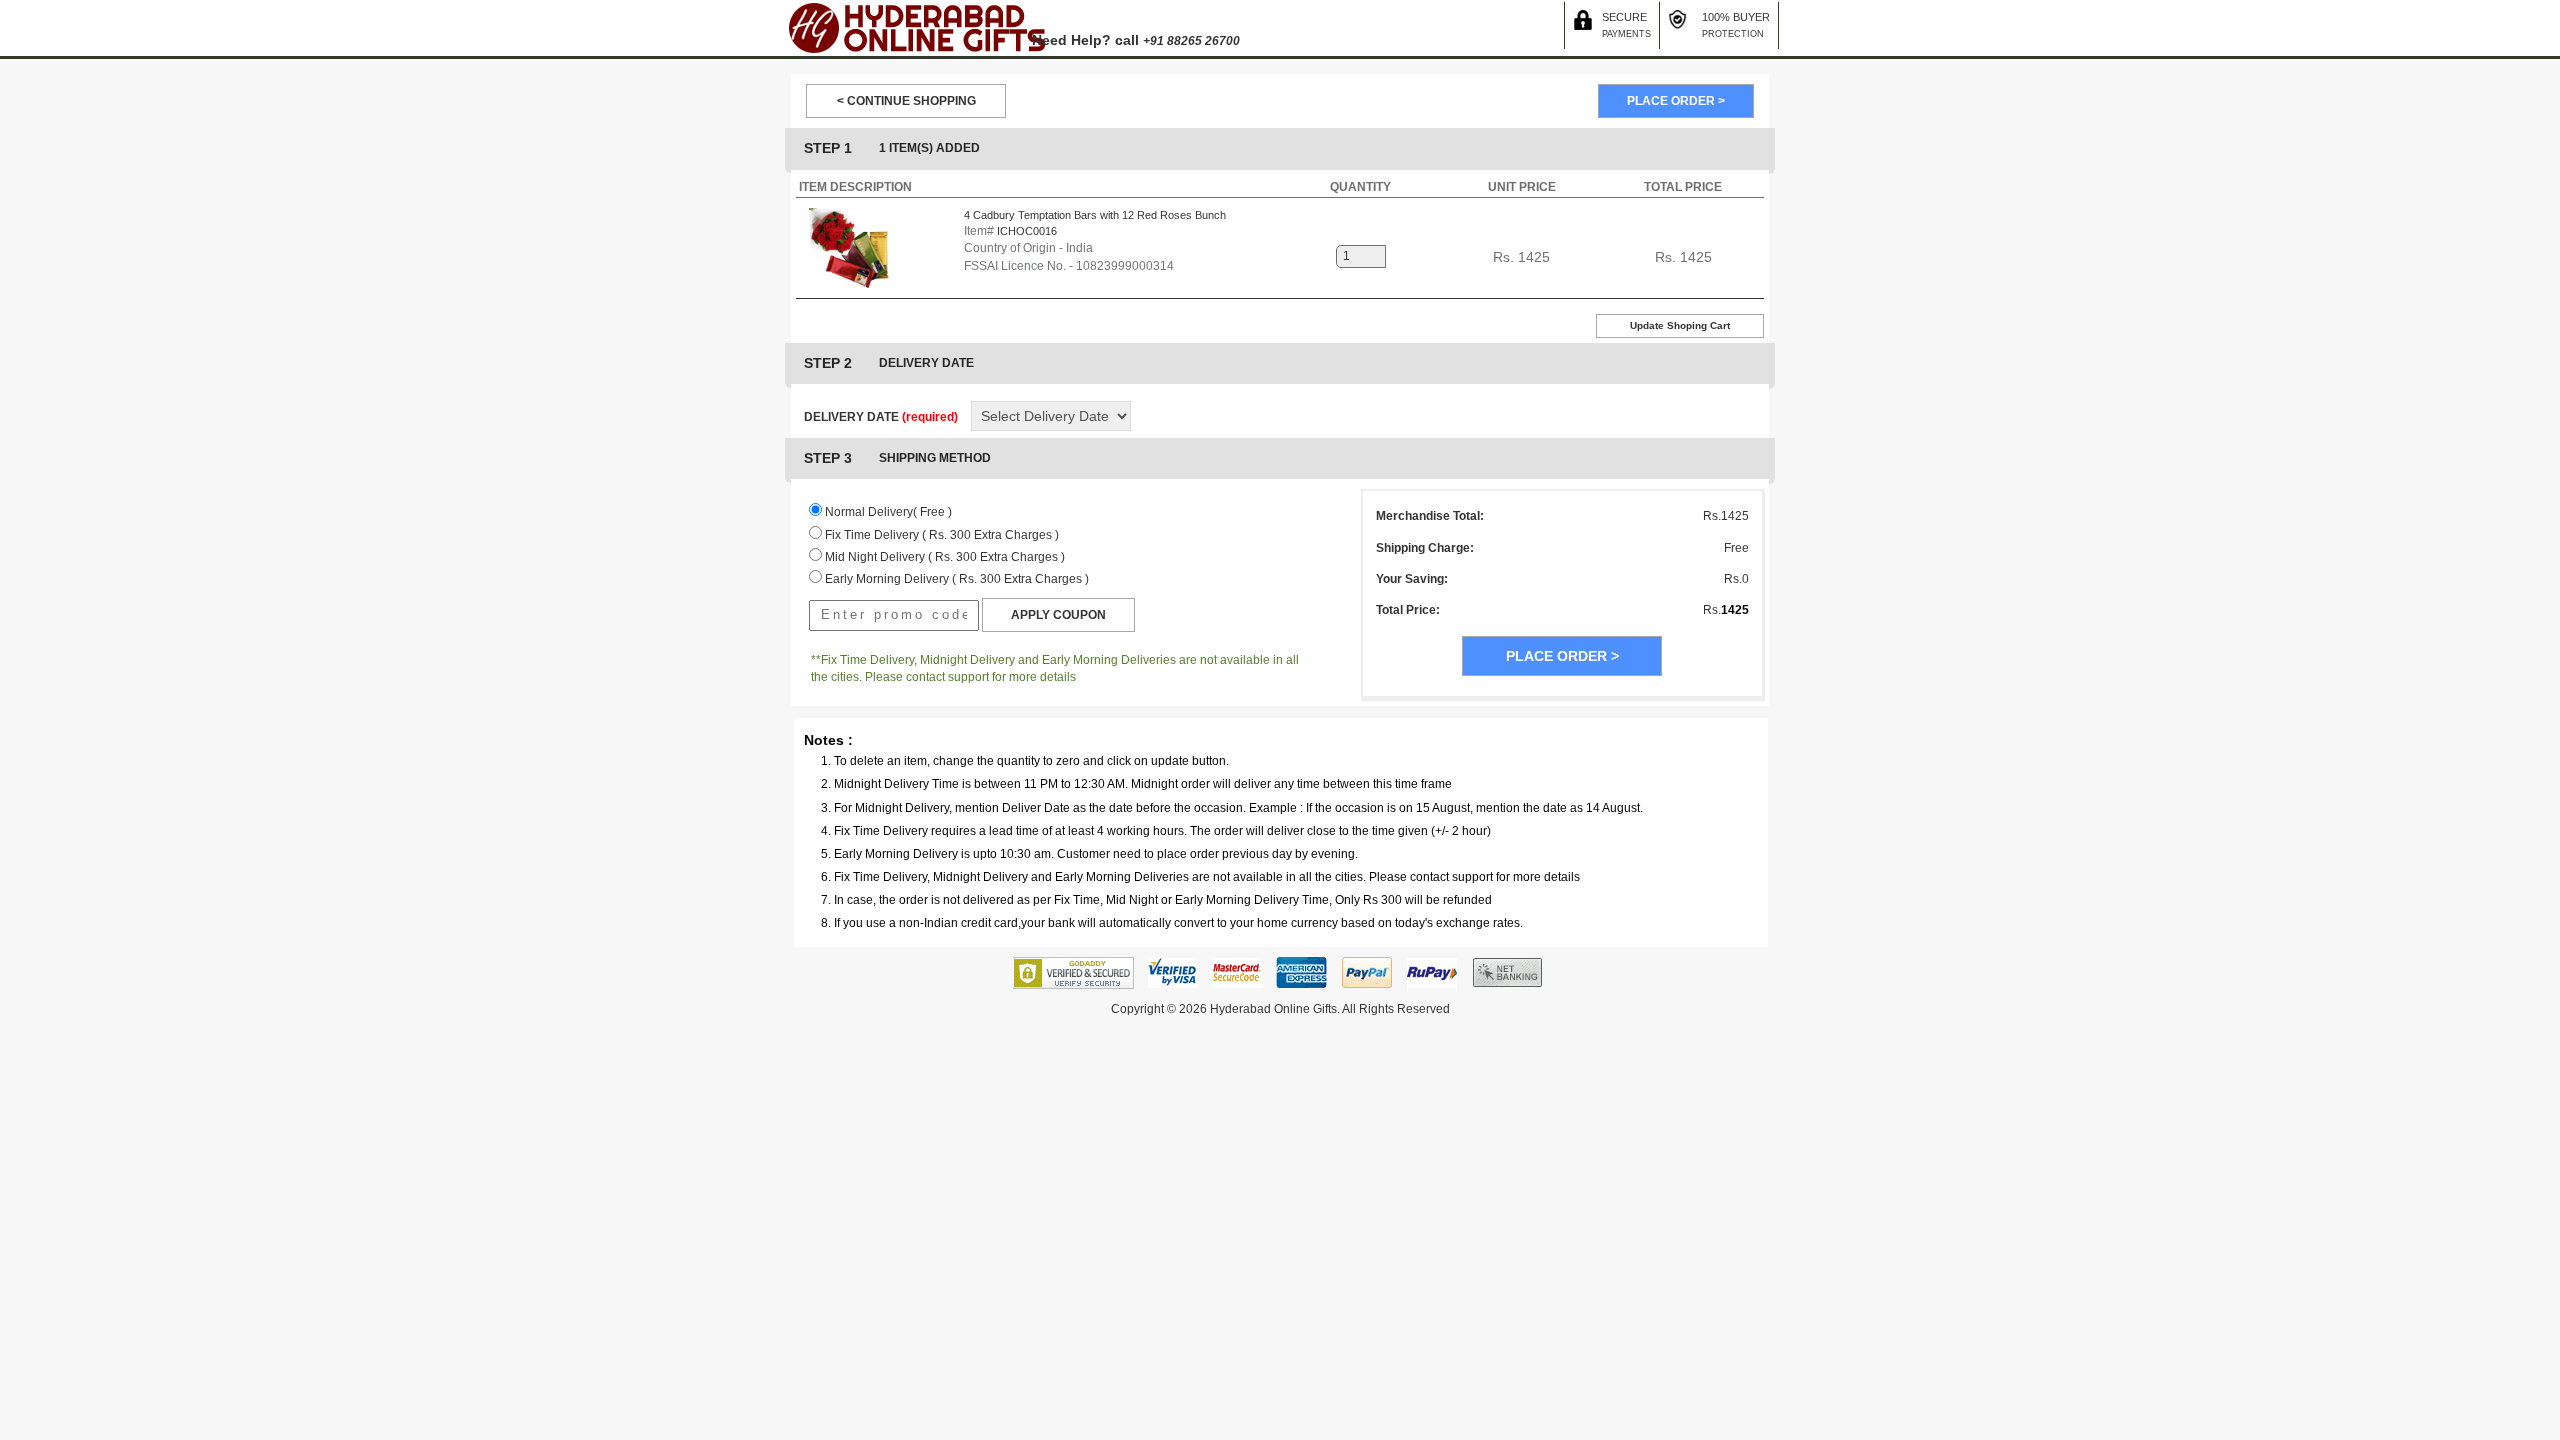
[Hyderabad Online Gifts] (916, 27)
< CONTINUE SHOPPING (906, 101)
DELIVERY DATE (881, 417)
